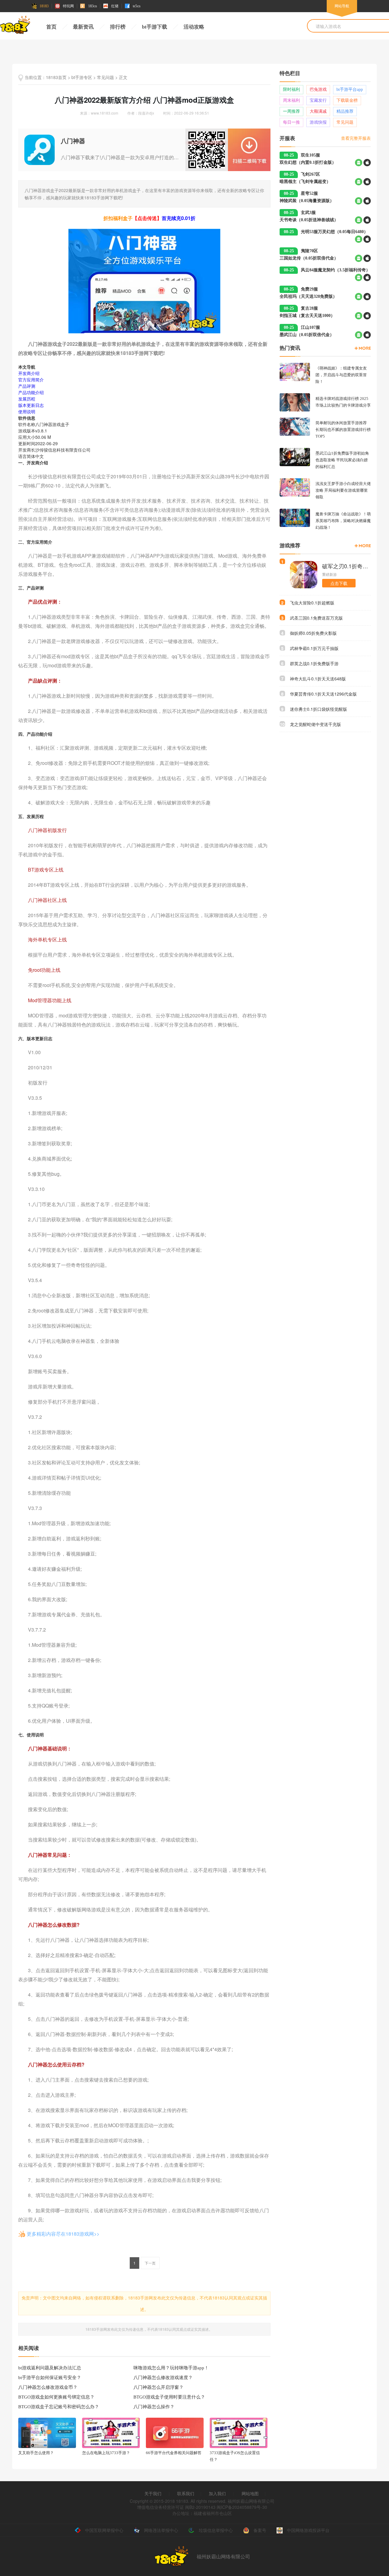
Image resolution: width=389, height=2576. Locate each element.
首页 (51, 27)
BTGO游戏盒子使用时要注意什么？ (169, 2397)
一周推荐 (291, 111)
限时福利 (291, 89)
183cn (93, 6)
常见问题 (105, 77)
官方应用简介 (31, 380)
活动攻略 (194, 27)
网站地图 (250, 2493)
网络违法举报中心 (161, 2530)
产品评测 (27, 386)
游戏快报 (318, 122)
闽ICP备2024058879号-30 (242, 2507)
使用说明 (27, 411)
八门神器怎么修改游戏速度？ (163, 2378)
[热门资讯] (363, 348)
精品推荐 (345, 111)
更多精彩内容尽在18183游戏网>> (63, 2234)
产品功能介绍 (31, 392)
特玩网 (68, 6)
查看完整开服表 (356, 138)
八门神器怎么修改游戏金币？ (48, 2387)
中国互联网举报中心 (104, 2530)
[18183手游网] (15, 26)
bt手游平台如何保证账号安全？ (50, 2378)
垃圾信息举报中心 (216, 2530)
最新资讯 (83, 27)
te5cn (137, 6)
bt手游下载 (155, 27)
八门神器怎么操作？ (154, 2407)
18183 (44, 6)
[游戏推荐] (363, 546)
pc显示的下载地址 (249, 150)
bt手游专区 (82, 77)
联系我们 (186, 2493)
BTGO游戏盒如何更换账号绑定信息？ (56, 2397)
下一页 (150, 2263)
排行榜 (118, 27)
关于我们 (153, 2493)
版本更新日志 (31, 405)
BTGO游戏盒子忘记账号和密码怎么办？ (59, 2407)
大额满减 (318, 111)
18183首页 (56, 77)
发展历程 (27, 399)
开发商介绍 (29, 373)
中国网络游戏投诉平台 (308, 2530)
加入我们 (217, 2493)
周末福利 (291, 100)
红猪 (115, 6)
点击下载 (339, 583)
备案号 (260, 2530)
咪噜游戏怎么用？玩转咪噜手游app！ (171, 2368)
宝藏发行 (318, 100)
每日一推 (291, 122)
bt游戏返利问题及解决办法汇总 (50, 2368)
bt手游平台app (350, 89)
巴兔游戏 (318, 89)
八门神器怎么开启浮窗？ (158, 2387)
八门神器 (73, 141)
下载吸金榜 (347, 100)
